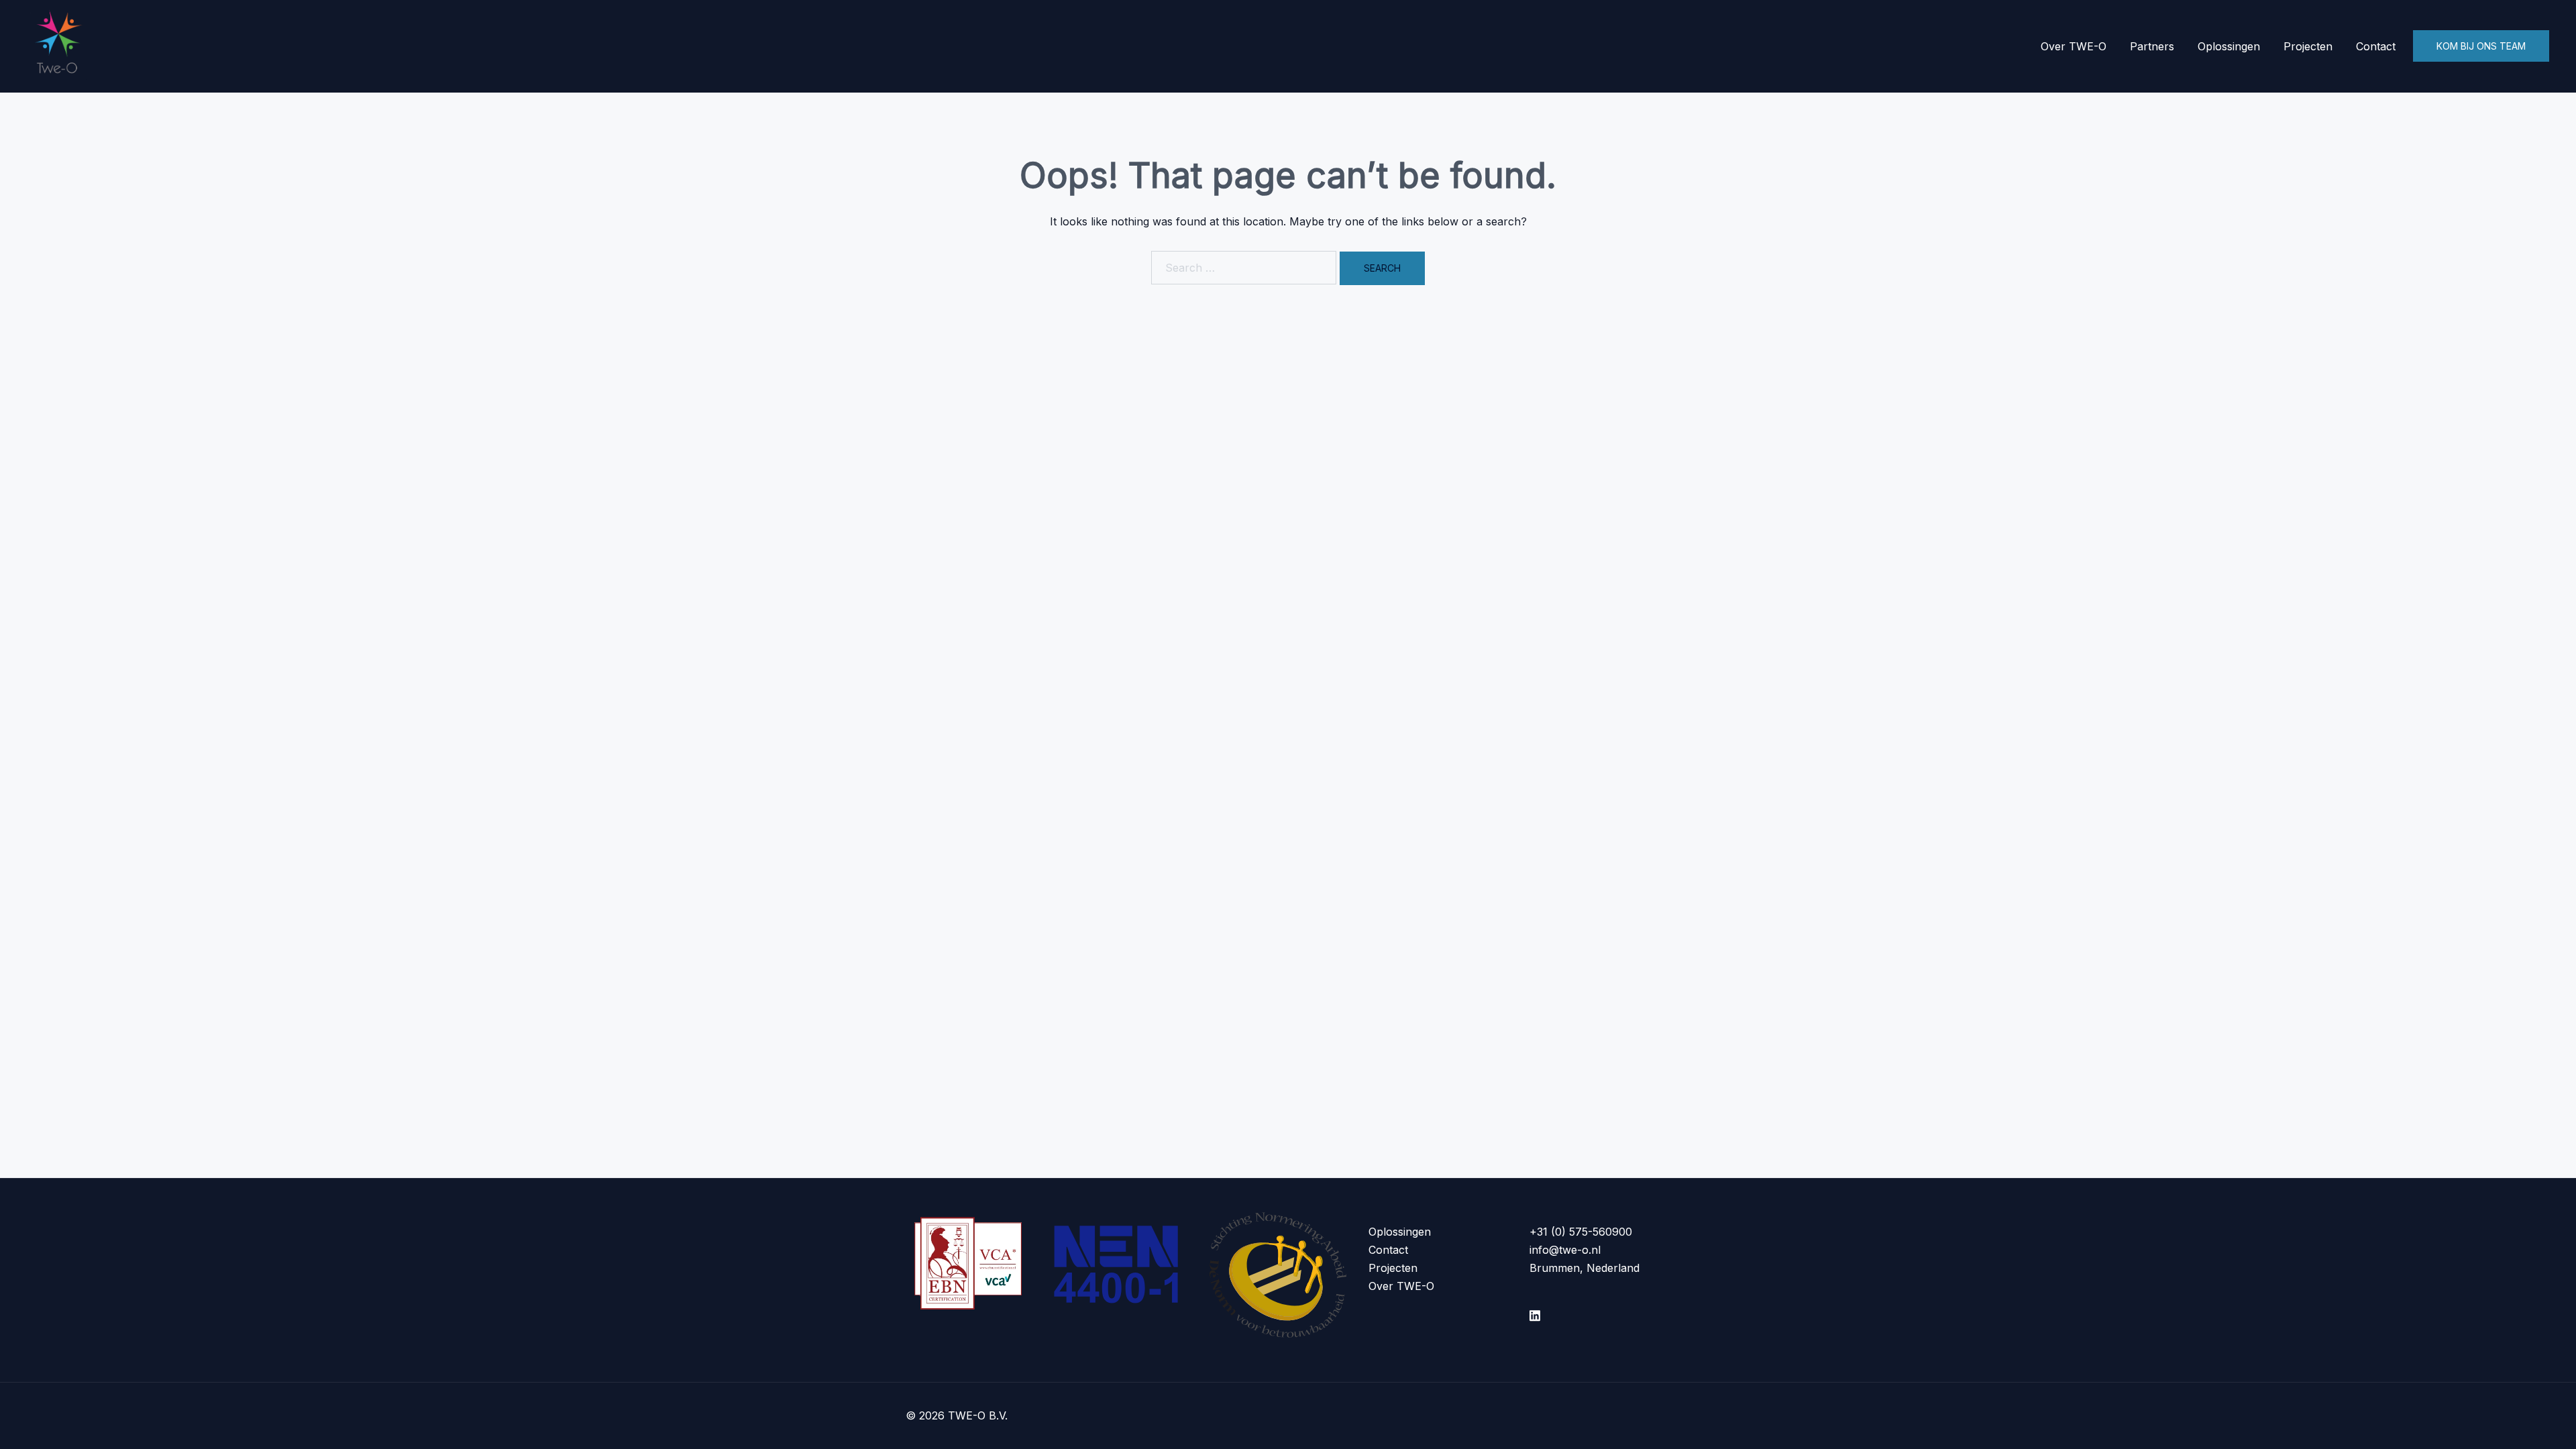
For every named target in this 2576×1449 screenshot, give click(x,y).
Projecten (2308, 46)
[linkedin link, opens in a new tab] (1535, 1313)
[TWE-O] (59, 45)
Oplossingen (2229, 46)
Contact (2376, 46)
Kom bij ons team (2481, 46)
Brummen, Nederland (1585, 1268)
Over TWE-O (2074, 46)
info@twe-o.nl (1565, 1250)
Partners (2152, 46)
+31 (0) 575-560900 (1581, 1232)
